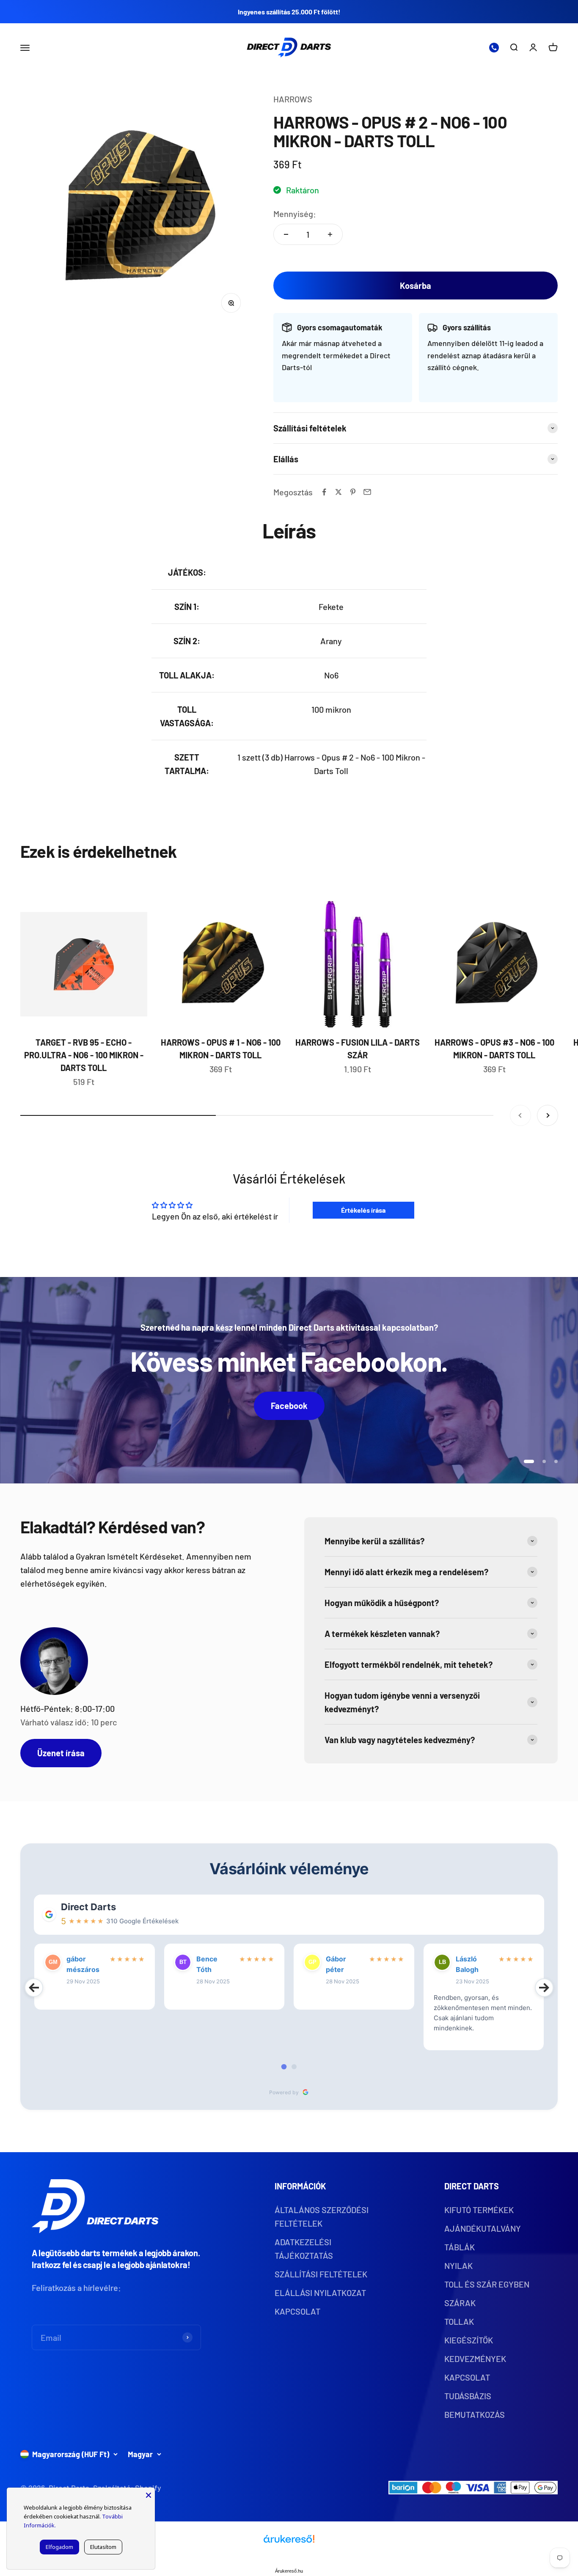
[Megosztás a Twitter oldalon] (339, 492)
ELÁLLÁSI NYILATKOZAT (320, 2293)
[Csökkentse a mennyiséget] (286, 234)
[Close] (149, 2494)
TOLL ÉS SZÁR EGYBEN (487, 2284)
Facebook (289, 1406)
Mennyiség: (295, 214)
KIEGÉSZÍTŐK (469, 2340)
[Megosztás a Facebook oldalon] (324, 492)
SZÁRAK (460, 2303)
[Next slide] (544, 1988)
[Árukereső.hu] (289, 2542)
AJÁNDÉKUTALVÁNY (483, 2228)
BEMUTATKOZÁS (475, 2414)
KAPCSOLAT (297, 2311)
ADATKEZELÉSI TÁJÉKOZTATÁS (304, 2249)
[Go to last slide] (34, 1988)
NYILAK (458, 2266)
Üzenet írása (61, 1753)
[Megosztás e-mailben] (367, 492)
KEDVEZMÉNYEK (475, 2359)
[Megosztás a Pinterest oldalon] (353, 492)
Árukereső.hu (289, 2571)
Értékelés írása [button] (363, 1210)
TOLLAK (459, 2321)
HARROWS (293, 99)
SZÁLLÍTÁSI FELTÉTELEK (321, 2274)
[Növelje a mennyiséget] (330, 234)
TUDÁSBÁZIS (468, 2396)
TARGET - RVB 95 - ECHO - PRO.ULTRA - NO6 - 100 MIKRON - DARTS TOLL (84, 1055)
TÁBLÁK (460, 2247)
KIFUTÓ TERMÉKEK (479, 2210)
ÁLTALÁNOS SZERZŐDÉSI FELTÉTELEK (322, 2216)
